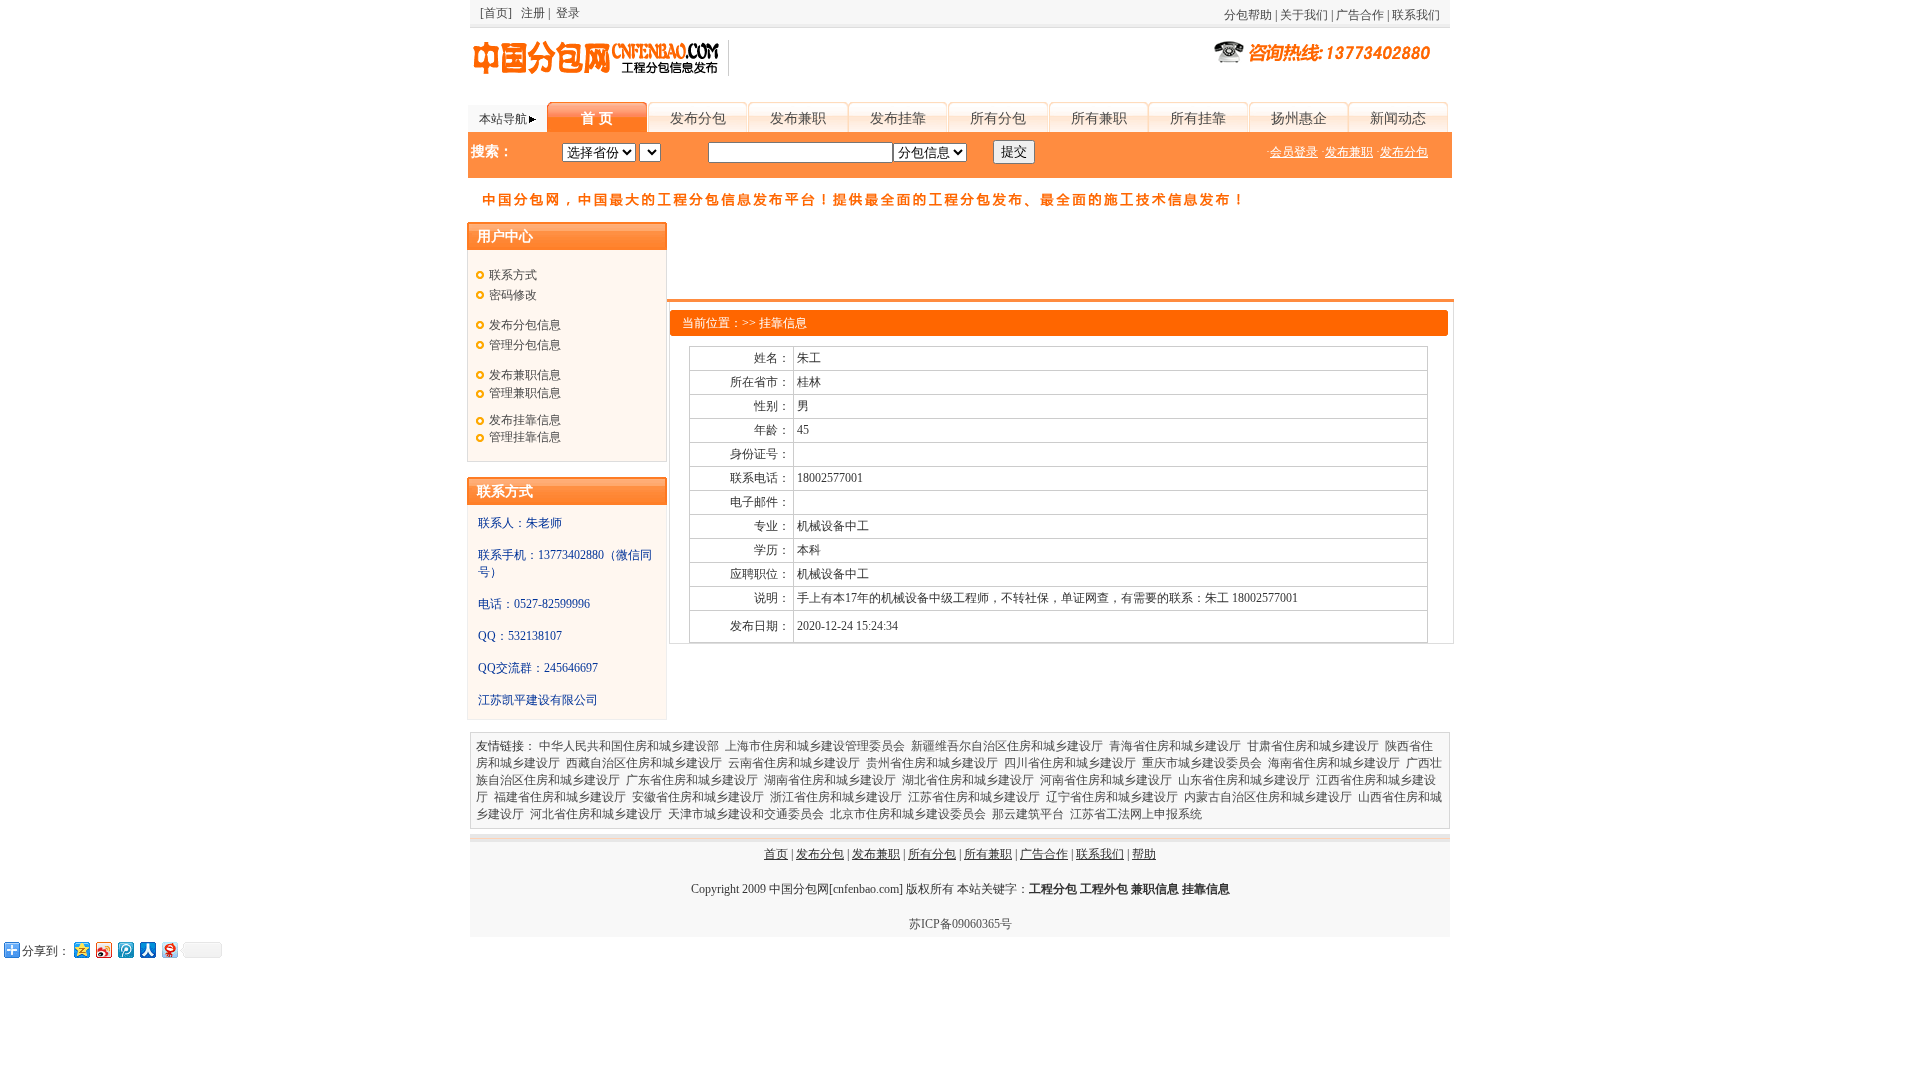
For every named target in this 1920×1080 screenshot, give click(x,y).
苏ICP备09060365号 (960, 924)
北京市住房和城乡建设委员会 (908, 814)
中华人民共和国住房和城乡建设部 (629, 746)
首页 (776, 854)
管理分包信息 (525, 345)
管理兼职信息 (525, 393)
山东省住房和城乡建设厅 (1244, 780)
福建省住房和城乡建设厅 (560, 797)
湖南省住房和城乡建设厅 (830, 780)
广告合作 (1360, 15)
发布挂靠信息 (525, 420)
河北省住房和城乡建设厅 (596, 814)
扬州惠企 (1299, 118)
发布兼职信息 (525, 375)
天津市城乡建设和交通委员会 (746, 814)
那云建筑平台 (1028, 814)
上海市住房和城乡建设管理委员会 (815, 746)
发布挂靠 (898, 118)
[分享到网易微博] (169, 949)
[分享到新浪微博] (103, 949)
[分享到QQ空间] (81, 949)
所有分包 (998, 118)
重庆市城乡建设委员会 (1202, 763)
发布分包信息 (525, 325)
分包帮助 (1248, 15)
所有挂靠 (1198, 118)
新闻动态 (1398, 118)
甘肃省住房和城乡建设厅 (1313, 746)
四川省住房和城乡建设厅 (1070, 763)
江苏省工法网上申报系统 (1136, 814)
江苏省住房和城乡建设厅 (974, 797)
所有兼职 (1099, 118)
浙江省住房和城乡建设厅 (836, 797)
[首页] (496, 13)
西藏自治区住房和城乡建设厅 (644, 763)
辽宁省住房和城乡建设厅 (1112, 797)
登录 (568, 13)
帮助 (1144, 854)
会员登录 (1294, 152)
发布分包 (698, 118)
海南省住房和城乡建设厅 (1334, 763)
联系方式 (513, 275)
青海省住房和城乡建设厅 (1175, 746)
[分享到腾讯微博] (125, 949)
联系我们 (1416, 15)
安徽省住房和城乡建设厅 (698, 797)
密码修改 (513, 295)
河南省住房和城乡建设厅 (1106, 780)
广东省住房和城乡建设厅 (692, 780)
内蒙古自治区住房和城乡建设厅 (1268, 797)
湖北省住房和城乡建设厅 (968, 780)
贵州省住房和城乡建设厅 (932, 763)
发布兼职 (798, 118)
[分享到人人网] (147, 949)
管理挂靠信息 (525, 437)
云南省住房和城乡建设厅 (794, 763)
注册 (533, 13)
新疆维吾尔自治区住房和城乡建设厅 (1007, 746)
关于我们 (1304, 15)
